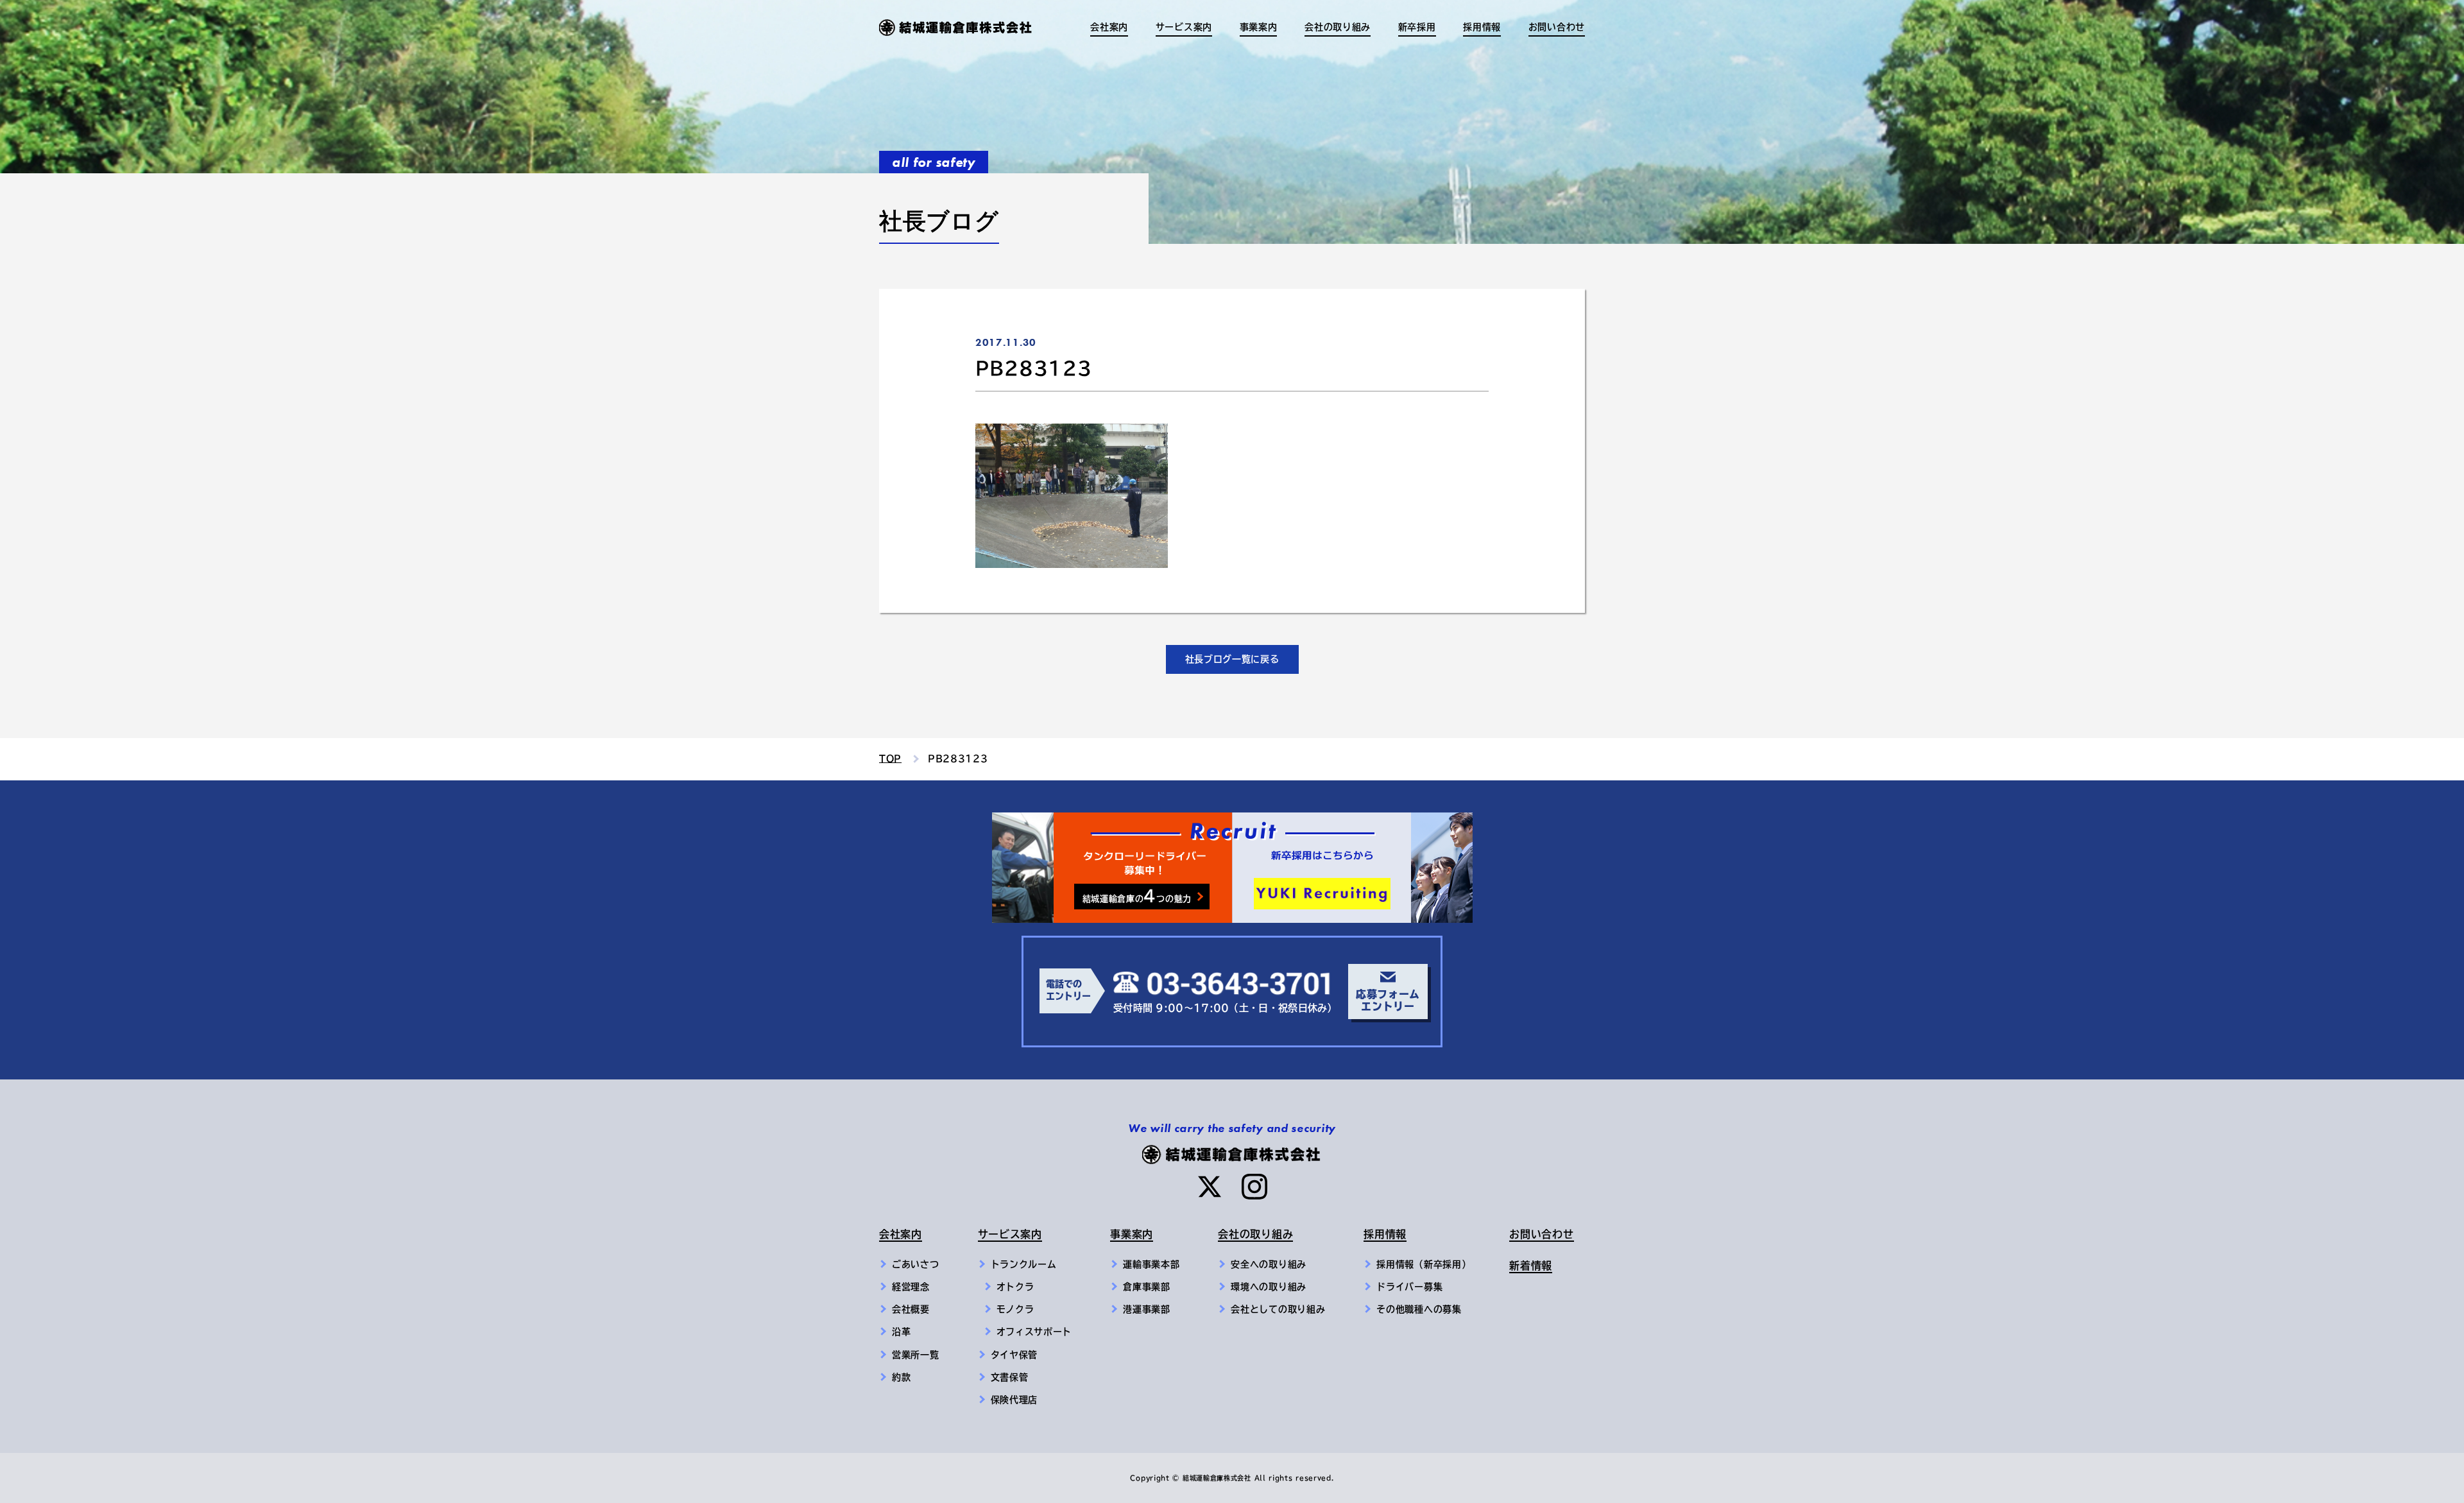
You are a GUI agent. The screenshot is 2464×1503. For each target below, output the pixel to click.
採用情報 (1385, 1234)
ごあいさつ (916, 1264)
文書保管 (1010, 1377)
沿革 (901, 1332)
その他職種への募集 (1419, 1309)
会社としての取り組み (1278, 1309)
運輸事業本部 (1151, 1264)
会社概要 (911, 1309)
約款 (901, 1377)
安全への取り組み (1269, 1264)
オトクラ (1015, 1287)
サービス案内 (1010, 1234)
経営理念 (911, 1287)
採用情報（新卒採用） (1424, 1264)
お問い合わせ (1557, 27)
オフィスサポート (1034, 1332)
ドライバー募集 (1409, 1287)
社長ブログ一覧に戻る (1232, 659)
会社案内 (901, 1234)
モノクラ (1015, 1309)
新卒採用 (1417, 27)
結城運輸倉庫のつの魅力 (1137, 896)
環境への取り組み (1269, 1287)
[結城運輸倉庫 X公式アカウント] (1210, 1187)
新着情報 (1531, 1266)
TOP (890, 759)
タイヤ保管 (1014, 1355)
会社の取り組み (1255, 1234)
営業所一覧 (916, 1355)
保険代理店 (1014, 1400)
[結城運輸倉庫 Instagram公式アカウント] (1254, 1187)
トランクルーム (1024, 1264)
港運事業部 (1147, 1309)
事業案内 (1132, 1234)
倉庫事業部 (1147, 1287)
